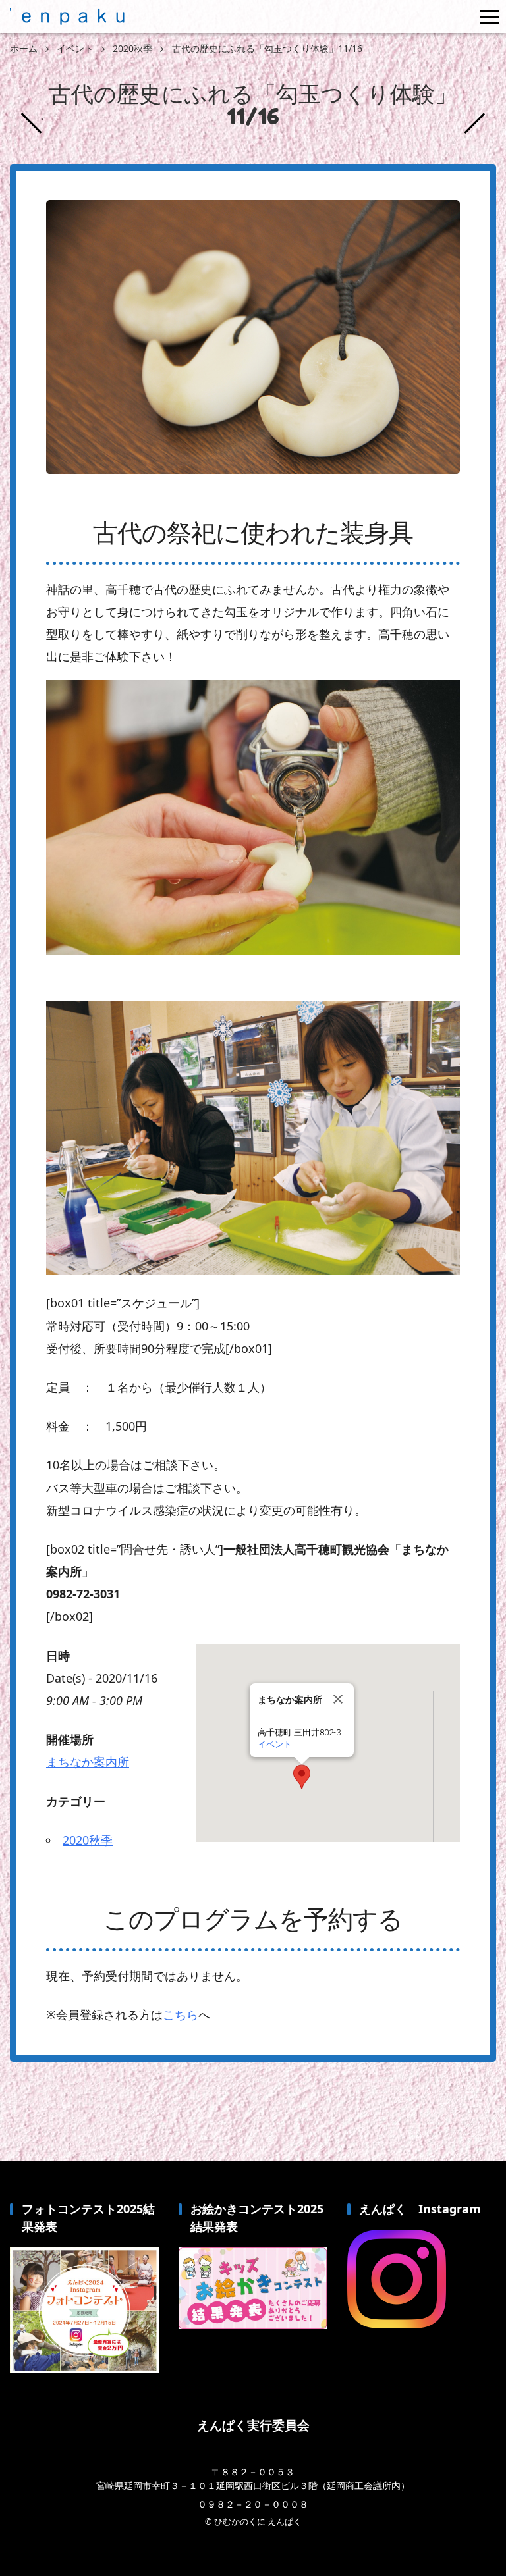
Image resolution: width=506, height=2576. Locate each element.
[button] (302, 1777)
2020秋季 (88, 1840)
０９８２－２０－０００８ (253, 2504)
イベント (275, 1744)
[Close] (338, 1699)
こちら (181, 2014)
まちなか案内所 (88, 1762)
